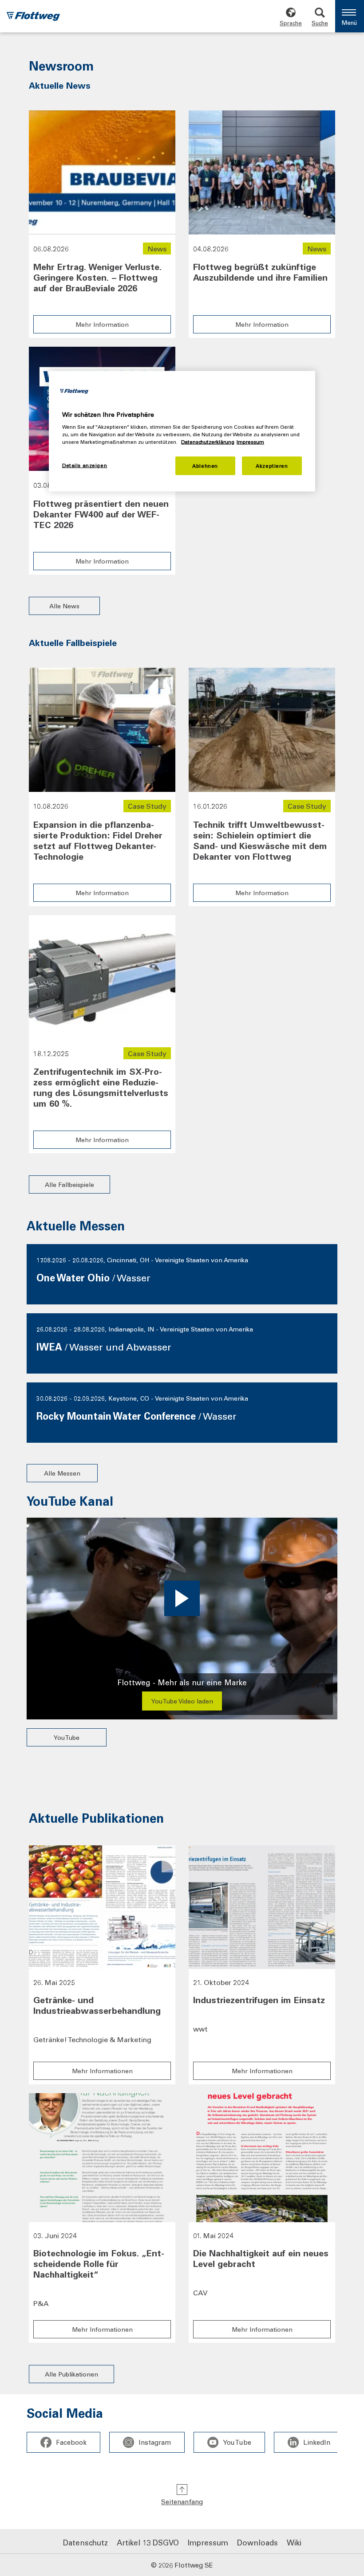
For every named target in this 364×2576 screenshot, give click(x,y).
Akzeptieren (272, 466)
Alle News (64, 606)
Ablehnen (205, 466)
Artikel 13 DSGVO (148, 2542)
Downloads (257, 2542)
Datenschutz (85, 2542)
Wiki (294, 2542)
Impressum (208, 2542)
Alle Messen (62, 1473)
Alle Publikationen (71, 2374)
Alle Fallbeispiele (69, 1184)
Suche (320, 23)
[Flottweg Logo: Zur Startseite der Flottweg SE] (33, 17)
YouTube (67, 1737)
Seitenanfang (182, 2502)
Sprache (291, 23)
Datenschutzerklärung (208, 442)
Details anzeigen (85, 465)
